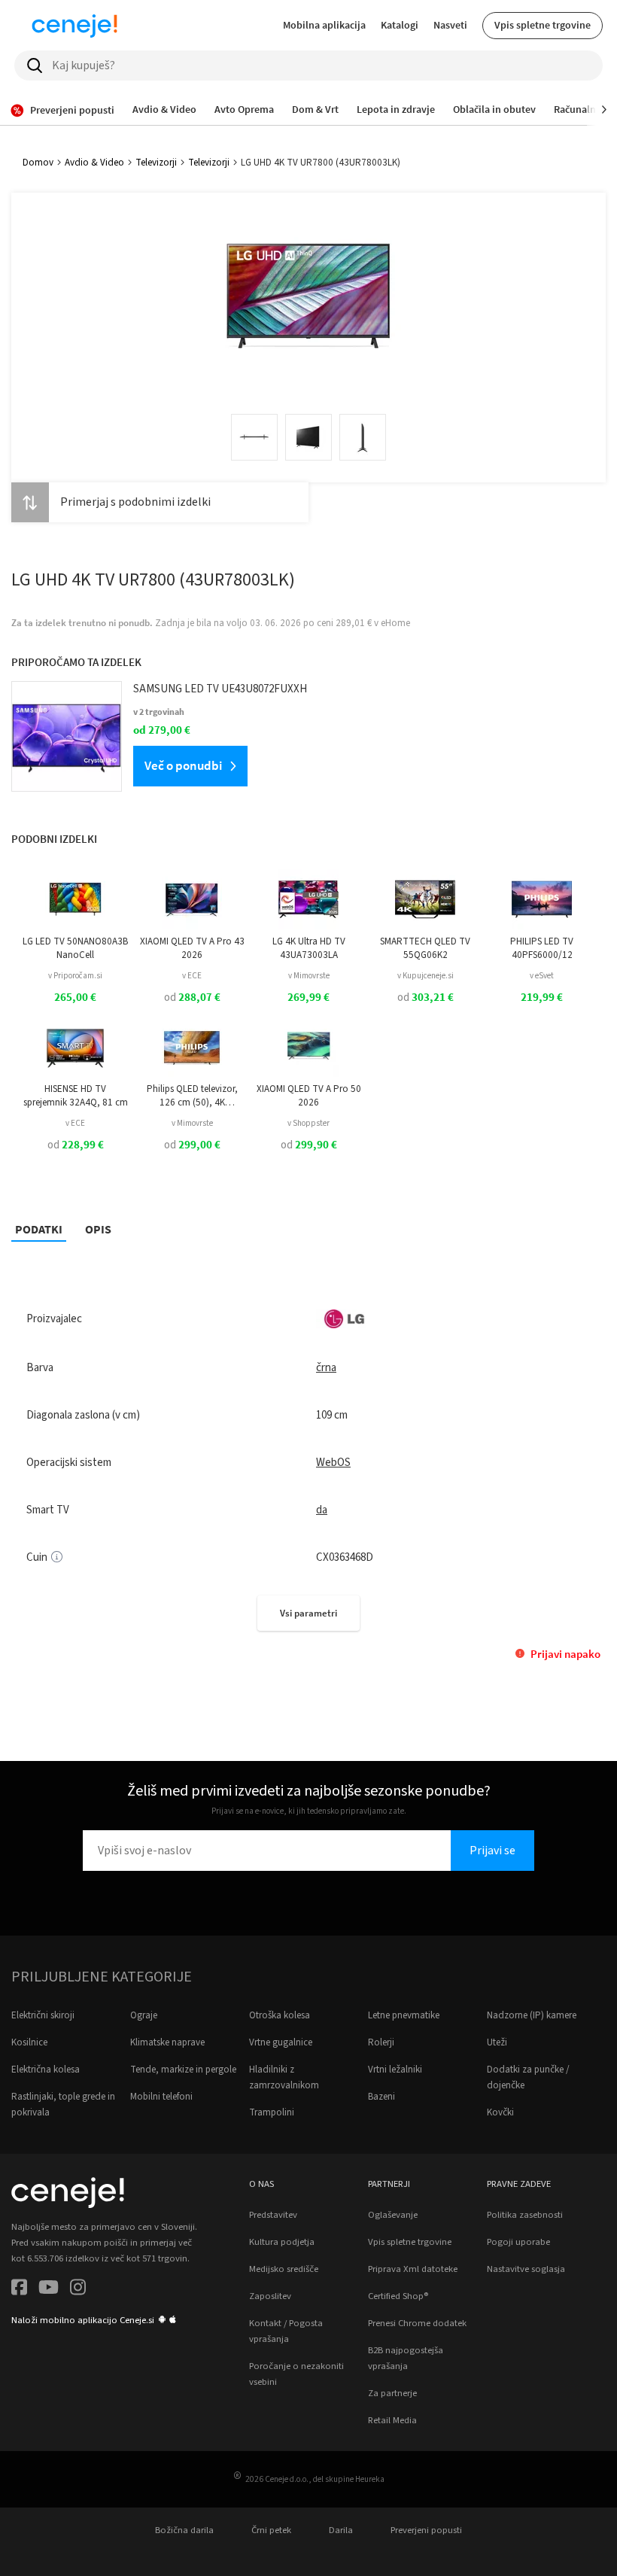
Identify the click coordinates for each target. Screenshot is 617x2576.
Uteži (497, 2042)
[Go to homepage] (74, 26)
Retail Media (392, 2420)
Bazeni (381, 2097)
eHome (395, 623)
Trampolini (272, 2112)
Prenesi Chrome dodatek (417, 2323)
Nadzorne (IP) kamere (532, 2015)
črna (326, 1368)
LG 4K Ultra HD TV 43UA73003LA (309, 948)
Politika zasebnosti (525, 2215)
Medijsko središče (284, 2269)
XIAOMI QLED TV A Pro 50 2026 (309, 1096)
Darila (341, 2530)
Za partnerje (392, 2393)
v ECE (192, 976)
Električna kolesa (46, 2070)
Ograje (144, 2015)
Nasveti (450, 25)
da (322, 1510)
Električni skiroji (43, 2015)
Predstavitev (273, 2215)
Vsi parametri (308, 1613)
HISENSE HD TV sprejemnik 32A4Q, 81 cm (76, 1096)
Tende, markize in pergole (183, 2070)
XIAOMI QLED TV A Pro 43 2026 (192, 948)
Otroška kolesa (280, 2015)
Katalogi (400, 25)
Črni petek (271, 2530)
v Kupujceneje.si (426, 976)
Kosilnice (29, 2042)
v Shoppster (308, 1123)
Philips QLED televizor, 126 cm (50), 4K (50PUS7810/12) (192, 1096)
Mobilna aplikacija (324, 25)
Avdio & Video (94, 163)
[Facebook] (19, 2290)
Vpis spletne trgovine (543, 25)
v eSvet (542, 976)
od (192, 998)
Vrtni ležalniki (395, 2070)
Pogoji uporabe (518, 2242)
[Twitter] (49, 2290)
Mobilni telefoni (161, 2097)
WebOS (333, 1463)
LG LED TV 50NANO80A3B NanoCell (75, 948)
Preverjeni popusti (426, 2530)
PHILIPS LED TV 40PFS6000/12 (542, 948)
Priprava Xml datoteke (413, 2269)
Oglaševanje (393, 2215)
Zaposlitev (270, 2296)
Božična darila (184, 2530)
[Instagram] (78, 2290)
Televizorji (156, 163)
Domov (38, 163)
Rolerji (381, 2042)
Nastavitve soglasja (526, 2269)
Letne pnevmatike (404, 2015)
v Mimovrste (309, 976)
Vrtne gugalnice (281, 2042)
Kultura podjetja (282, 2242)
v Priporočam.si (75, 976)
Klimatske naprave (167, 2042)
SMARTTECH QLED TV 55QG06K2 (425, 948)
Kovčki (500, 2112)
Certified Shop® (398, 2296)
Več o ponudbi (183, 765)
